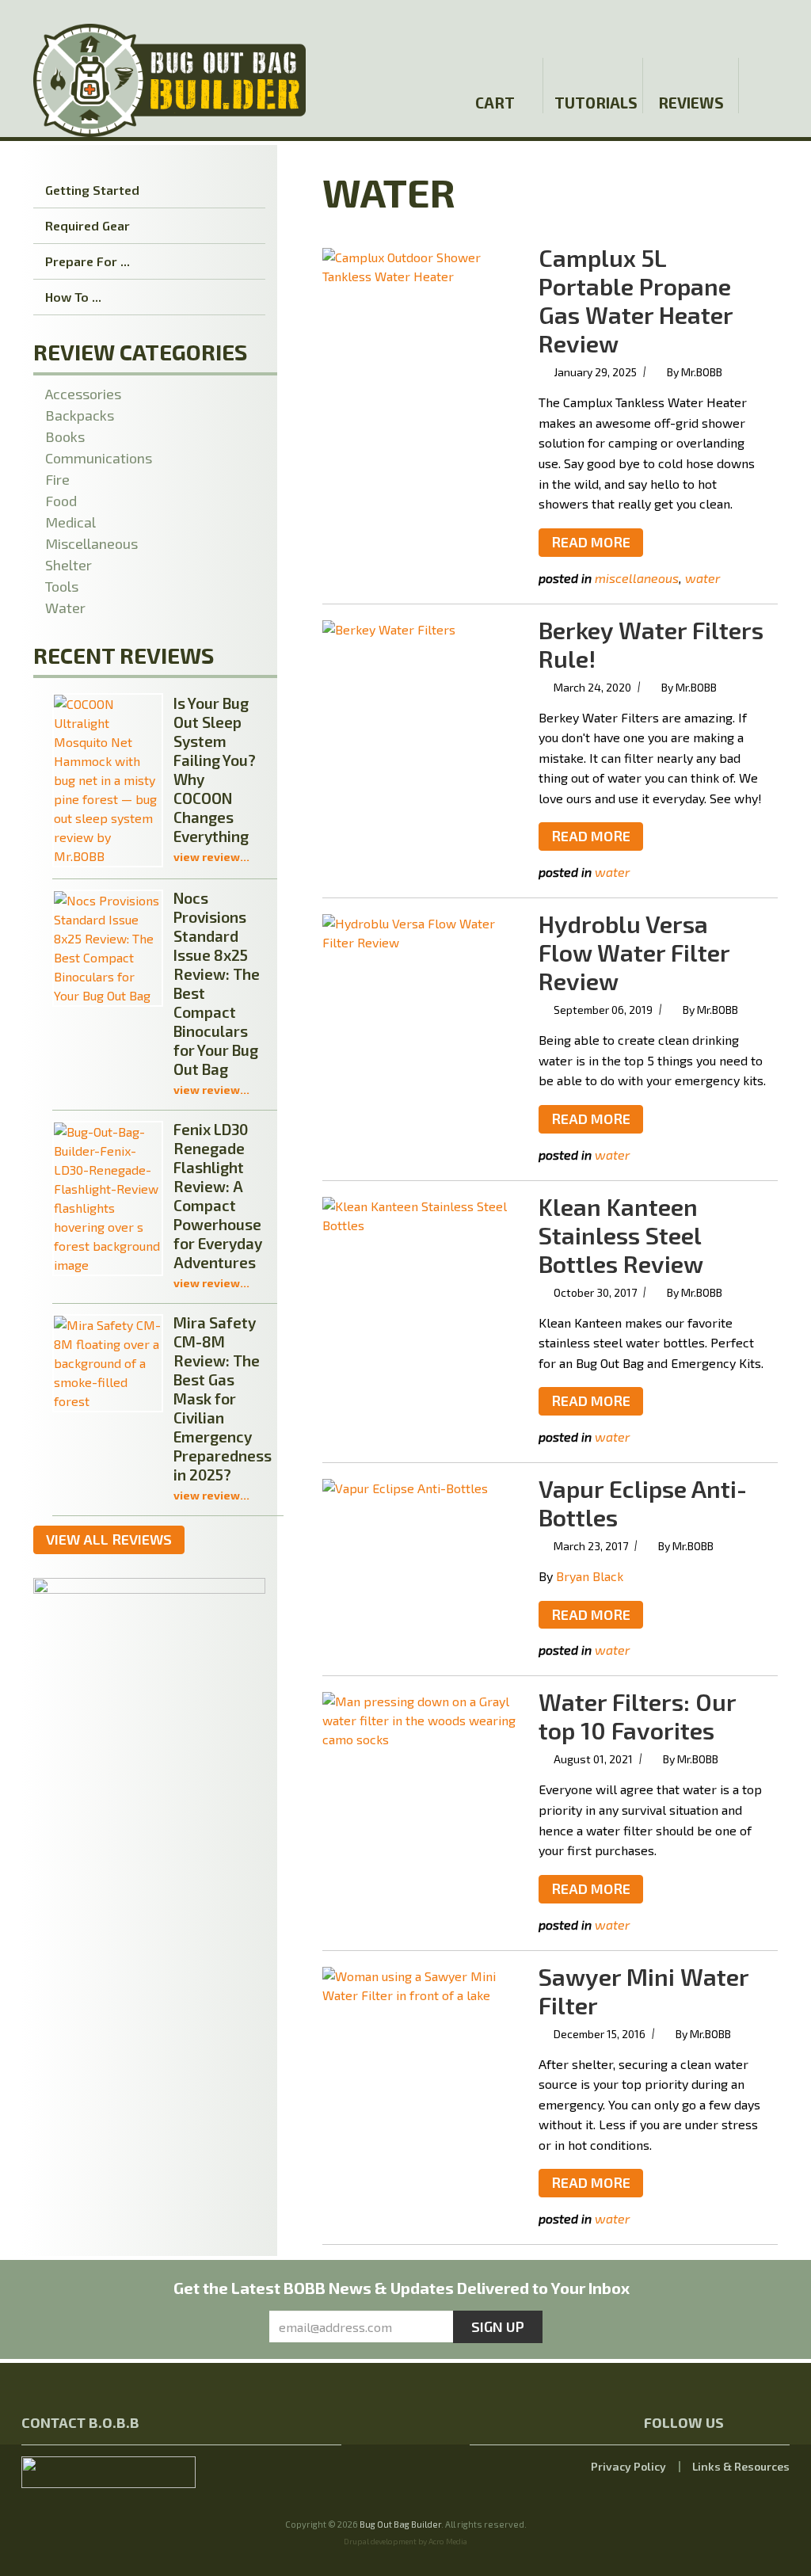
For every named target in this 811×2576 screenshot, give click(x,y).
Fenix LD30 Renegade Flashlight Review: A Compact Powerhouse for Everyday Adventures (218, 1196)
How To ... (73, 297)
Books (65, 436)
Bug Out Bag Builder (400, 2524)
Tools (62, 586)
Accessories (83, 394)
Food (61, 501)
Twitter (737, 26)
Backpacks (80, 415)
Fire (57, 479)
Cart (495, 103)
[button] (775, 27)
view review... (211, 857)
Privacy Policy (628, 2467)
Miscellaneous (637, 578)
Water (702, 578)
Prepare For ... (88, 261)
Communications (99, 458)
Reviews (691, 103)
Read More (591, 542)
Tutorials (595, 103)
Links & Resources (741, 2467)
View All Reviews (109, 1539)
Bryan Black (590, 1576)
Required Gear (88, 225)
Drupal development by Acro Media (405, 2541)
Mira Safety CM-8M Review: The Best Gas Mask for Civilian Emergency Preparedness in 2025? (223, 1399)
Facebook (709, 26)
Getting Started (92, 190)
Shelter (69, 565)
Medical (70, 522)
